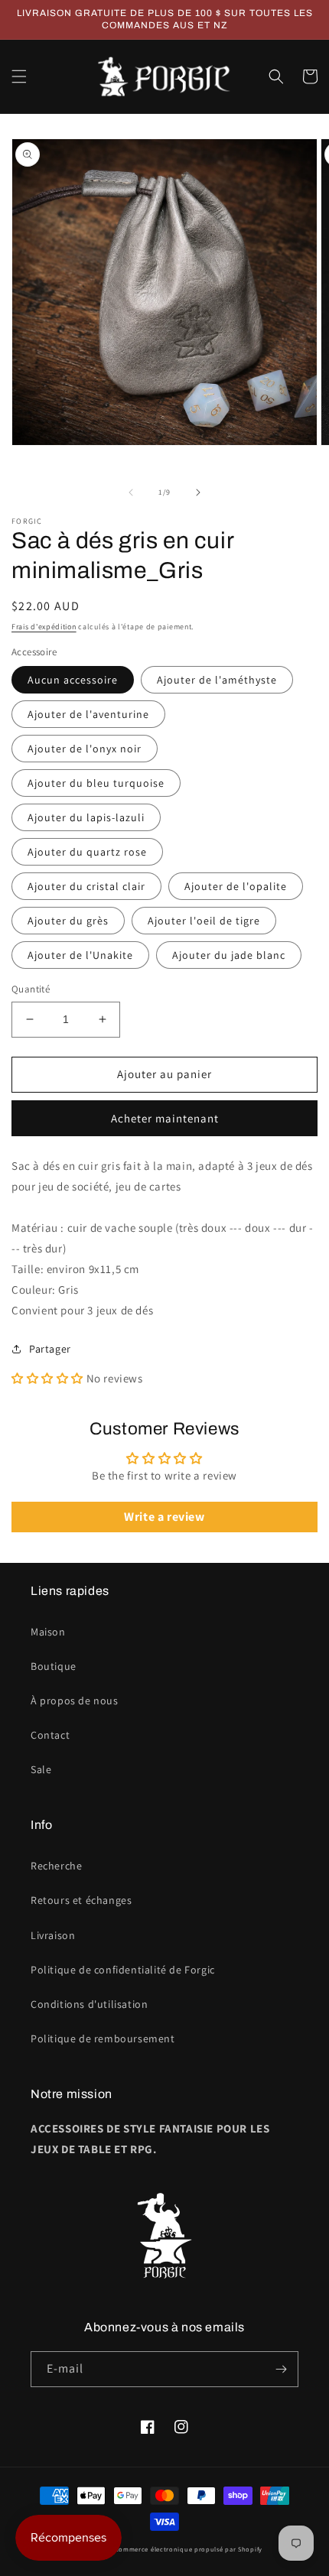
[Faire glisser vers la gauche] (131, 492)
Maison (48, 1632)
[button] (19, 76)
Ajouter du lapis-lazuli (86, 817)
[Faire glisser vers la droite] (198, 492)
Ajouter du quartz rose (87, 852)
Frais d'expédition (44, 627)
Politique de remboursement (103, 2038)
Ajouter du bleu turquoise (96, 783)
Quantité (31, 989)
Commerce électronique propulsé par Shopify (189, 2549)
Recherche (56, 1866)
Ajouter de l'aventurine (88, 714)
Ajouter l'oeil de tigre (204, 921)
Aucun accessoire (73, 680)
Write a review (164, 1517)
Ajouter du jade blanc (229, 955)
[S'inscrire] (281, 2369)
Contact (50, 1735)
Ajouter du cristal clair (86, 886)
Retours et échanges (81, 1900)
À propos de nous (75, 1701)
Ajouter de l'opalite (236, 886)
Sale (41, 1769)
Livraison (53, 1935)
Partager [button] (50, 1349)
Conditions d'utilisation (89, 2004)
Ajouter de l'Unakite (80, 955)
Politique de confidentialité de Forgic (123, 1970)
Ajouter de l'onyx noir (85, 749)
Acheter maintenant (165, 1118)
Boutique (54, 1666)
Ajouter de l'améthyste (217, 680)
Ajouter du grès (68, 921)
